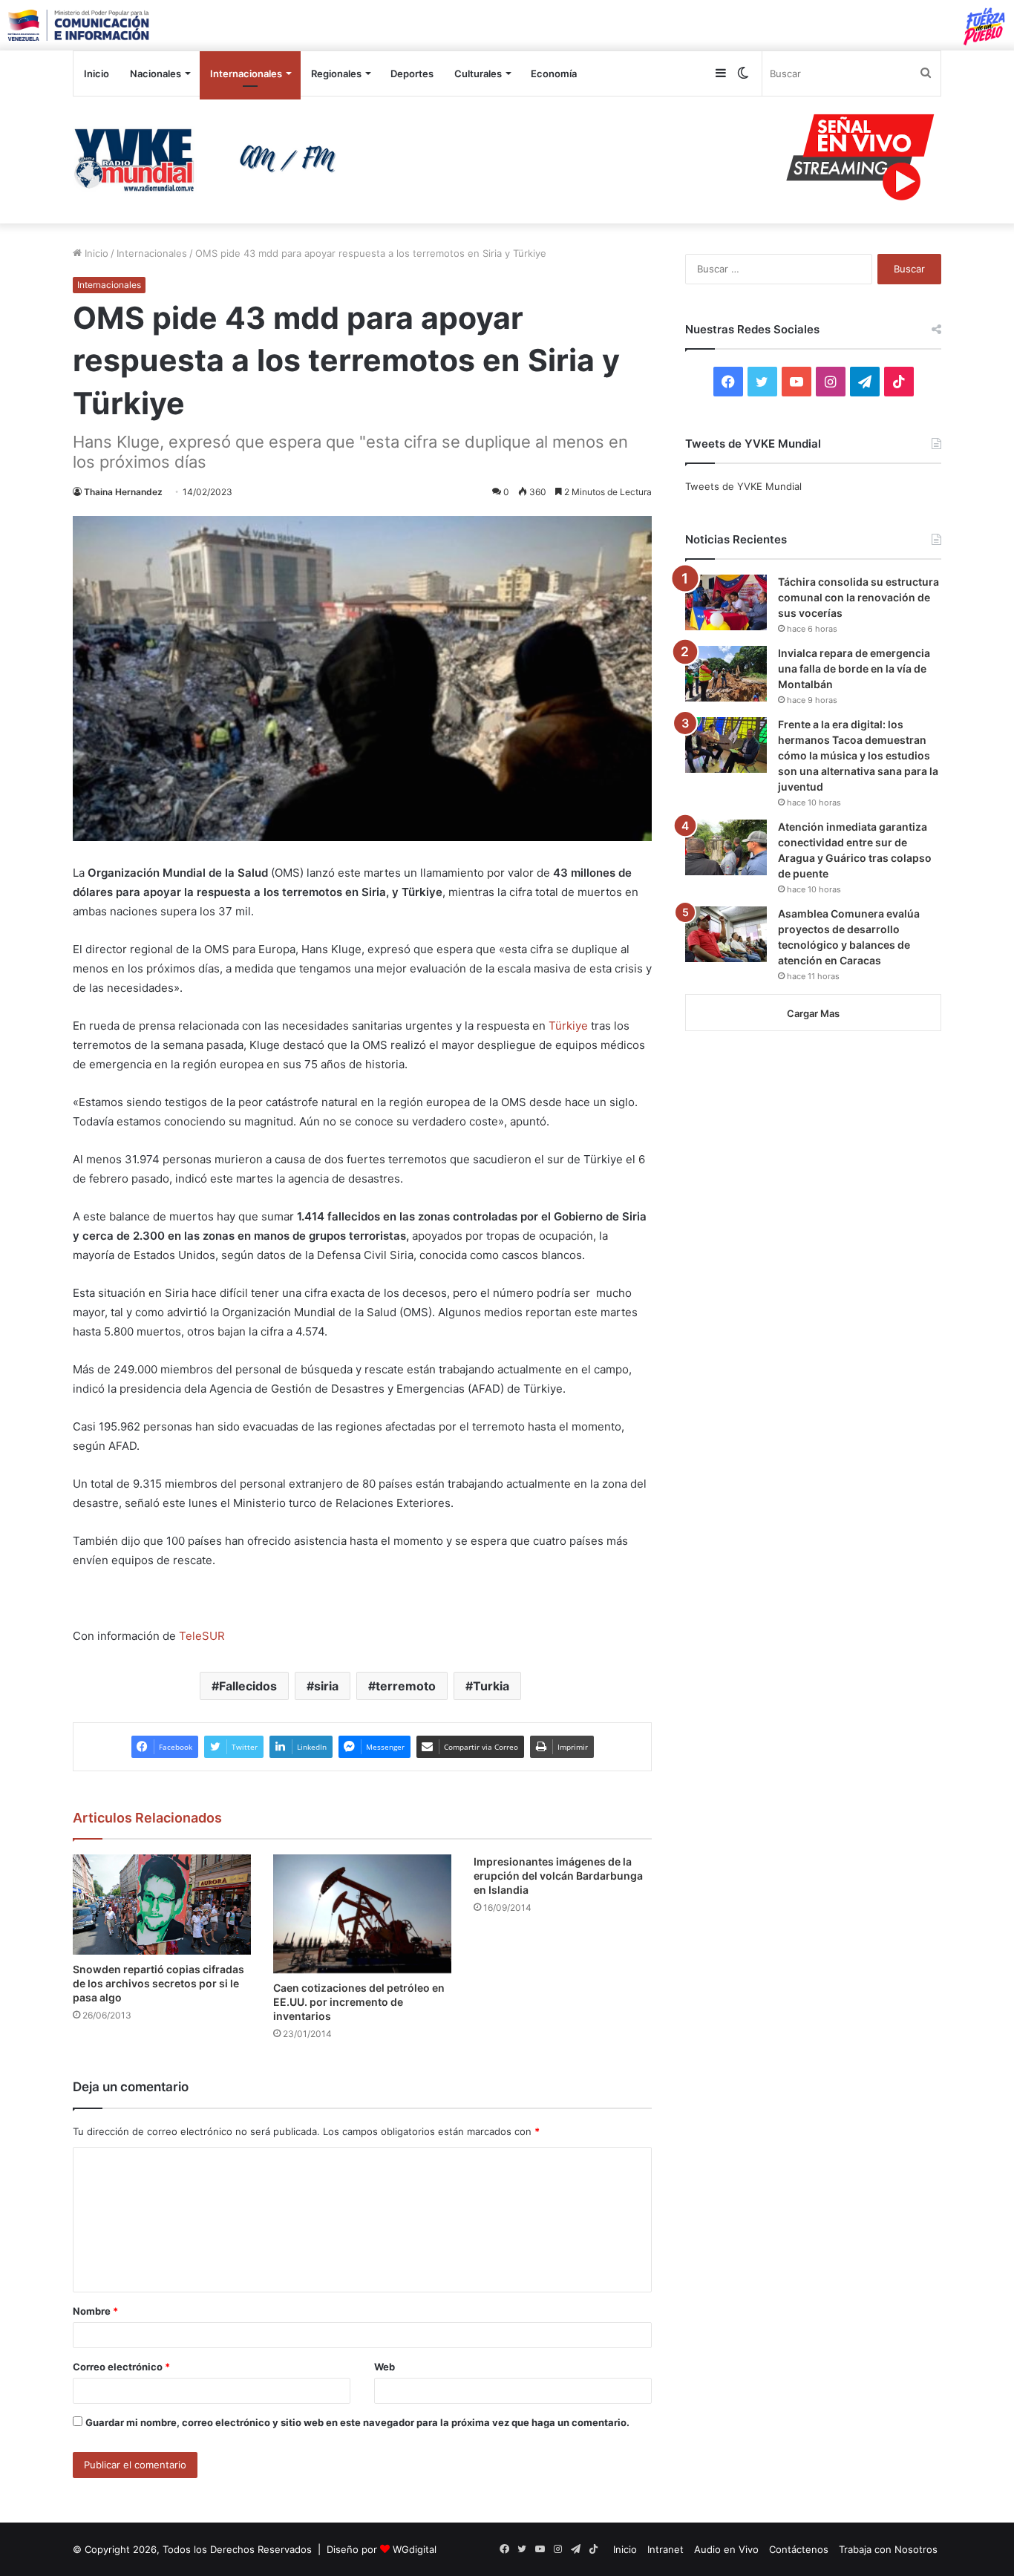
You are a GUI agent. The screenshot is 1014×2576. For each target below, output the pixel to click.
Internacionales (246, 73)
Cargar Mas (813, 1013)
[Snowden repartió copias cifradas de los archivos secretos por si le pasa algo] (162, 1905)
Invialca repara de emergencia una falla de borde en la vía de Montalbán (854, 668)
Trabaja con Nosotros (888, 2549)
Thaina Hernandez (123, 492)
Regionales (336, 73)
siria (326, 1686)
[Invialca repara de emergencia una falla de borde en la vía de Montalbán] (726, 674)
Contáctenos (799, 2549)
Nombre (95, 2311)
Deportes (412, 73)
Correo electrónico (121, 2367)
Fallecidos (248, 1686)
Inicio (97, 73)
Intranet (665, 2549)
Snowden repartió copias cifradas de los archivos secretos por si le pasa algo (158, 1983)
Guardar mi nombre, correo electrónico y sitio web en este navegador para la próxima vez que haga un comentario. (357, 2422)
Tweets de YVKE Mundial (743, 486)
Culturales (478, 73)
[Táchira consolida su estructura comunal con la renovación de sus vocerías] (726, 602)
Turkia (491, 1686)
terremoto (406, 1686)
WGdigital (415, 2549)
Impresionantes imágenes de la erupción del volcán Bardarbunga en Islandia (558, 1876)
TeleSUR (200, 1636)
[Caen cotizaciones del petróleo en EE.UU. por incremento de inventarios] (362, 1914)
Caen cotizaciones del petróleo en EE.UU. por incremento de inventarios (359, 2002)
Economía (554, 73)
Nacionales (156, 73)
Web (385, 2367)
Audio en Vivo (726, 2549)
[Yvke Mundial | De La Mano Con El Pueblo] (210, 160)
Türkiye (568, 1026)
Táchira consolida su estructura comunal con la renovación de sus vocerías (858, 597)
